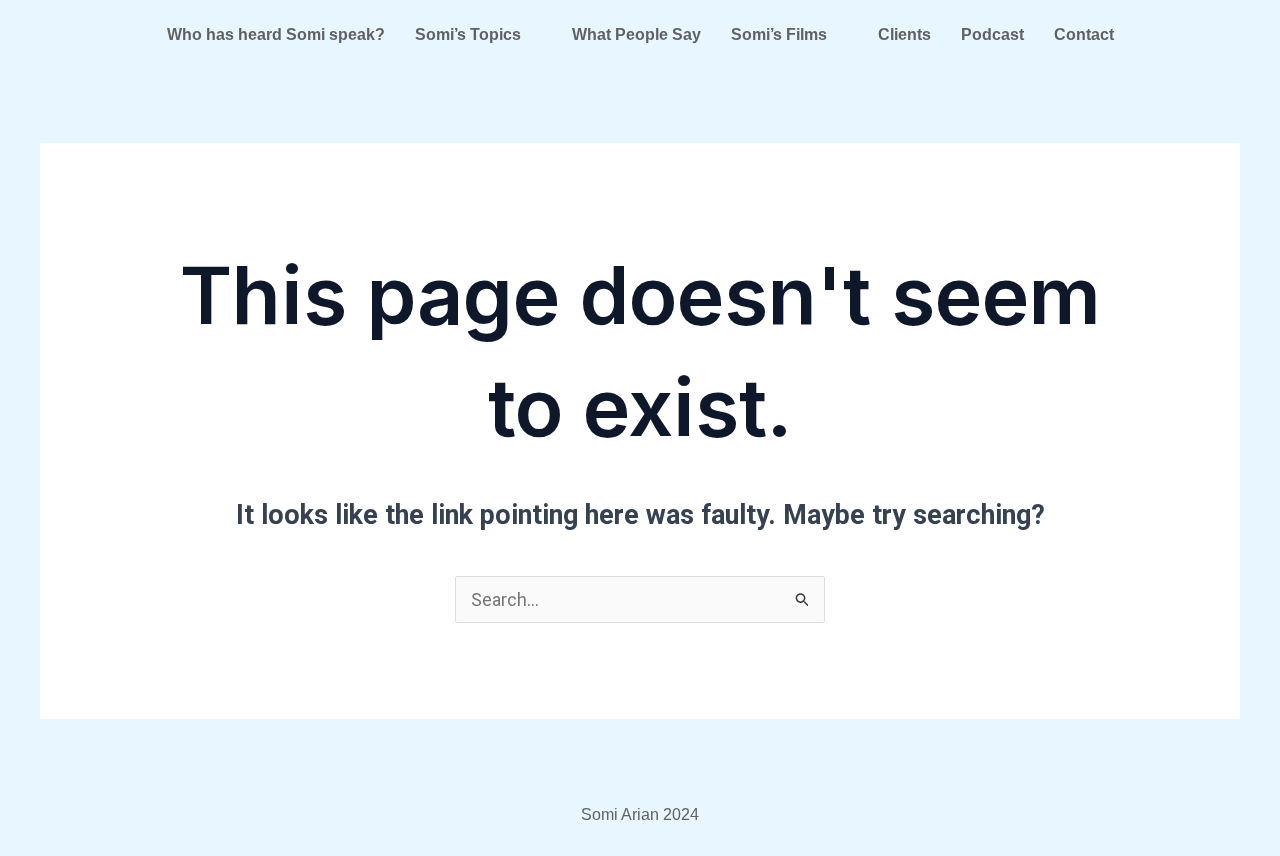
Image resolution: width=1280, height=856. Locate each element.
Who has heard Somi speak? (276, 34)
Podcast (992, 34)
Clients (904, 34)
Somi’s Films (779, 34)
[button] (478, 35)
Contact (1084, 34)
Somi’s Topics (468, 34)
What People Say (636, 34)
